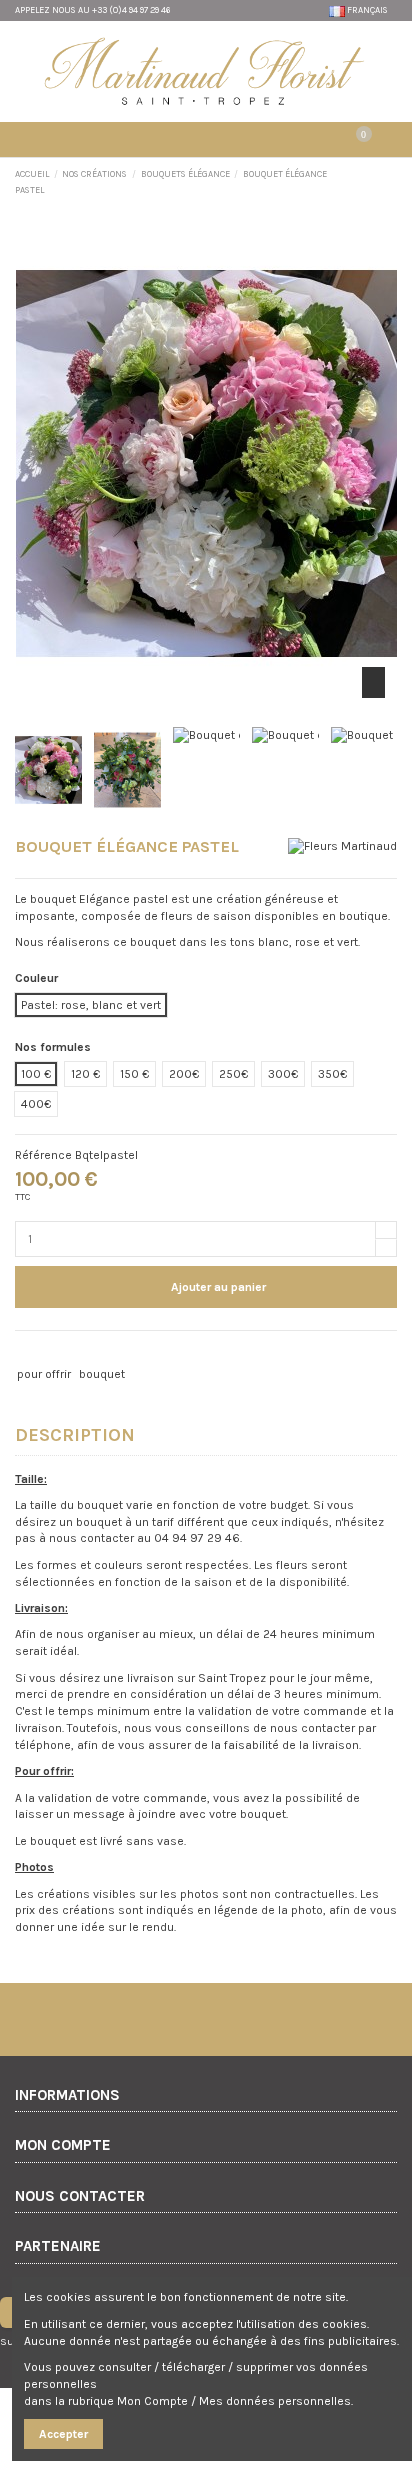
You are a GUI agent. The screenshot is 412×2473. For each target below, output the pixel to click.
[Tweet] (42, 1351)
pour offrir (44, 1374)
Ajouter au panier (218, 1287)
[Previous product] (374, 182)
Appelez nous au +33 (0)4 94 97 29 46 (92, 10)
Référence (43, 1155)
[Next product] (390, 182)
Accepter (63, 2434)
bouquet (102, 1374)
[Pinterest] (61, 1351)
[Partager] (23, 1351)
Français (367, 10)
